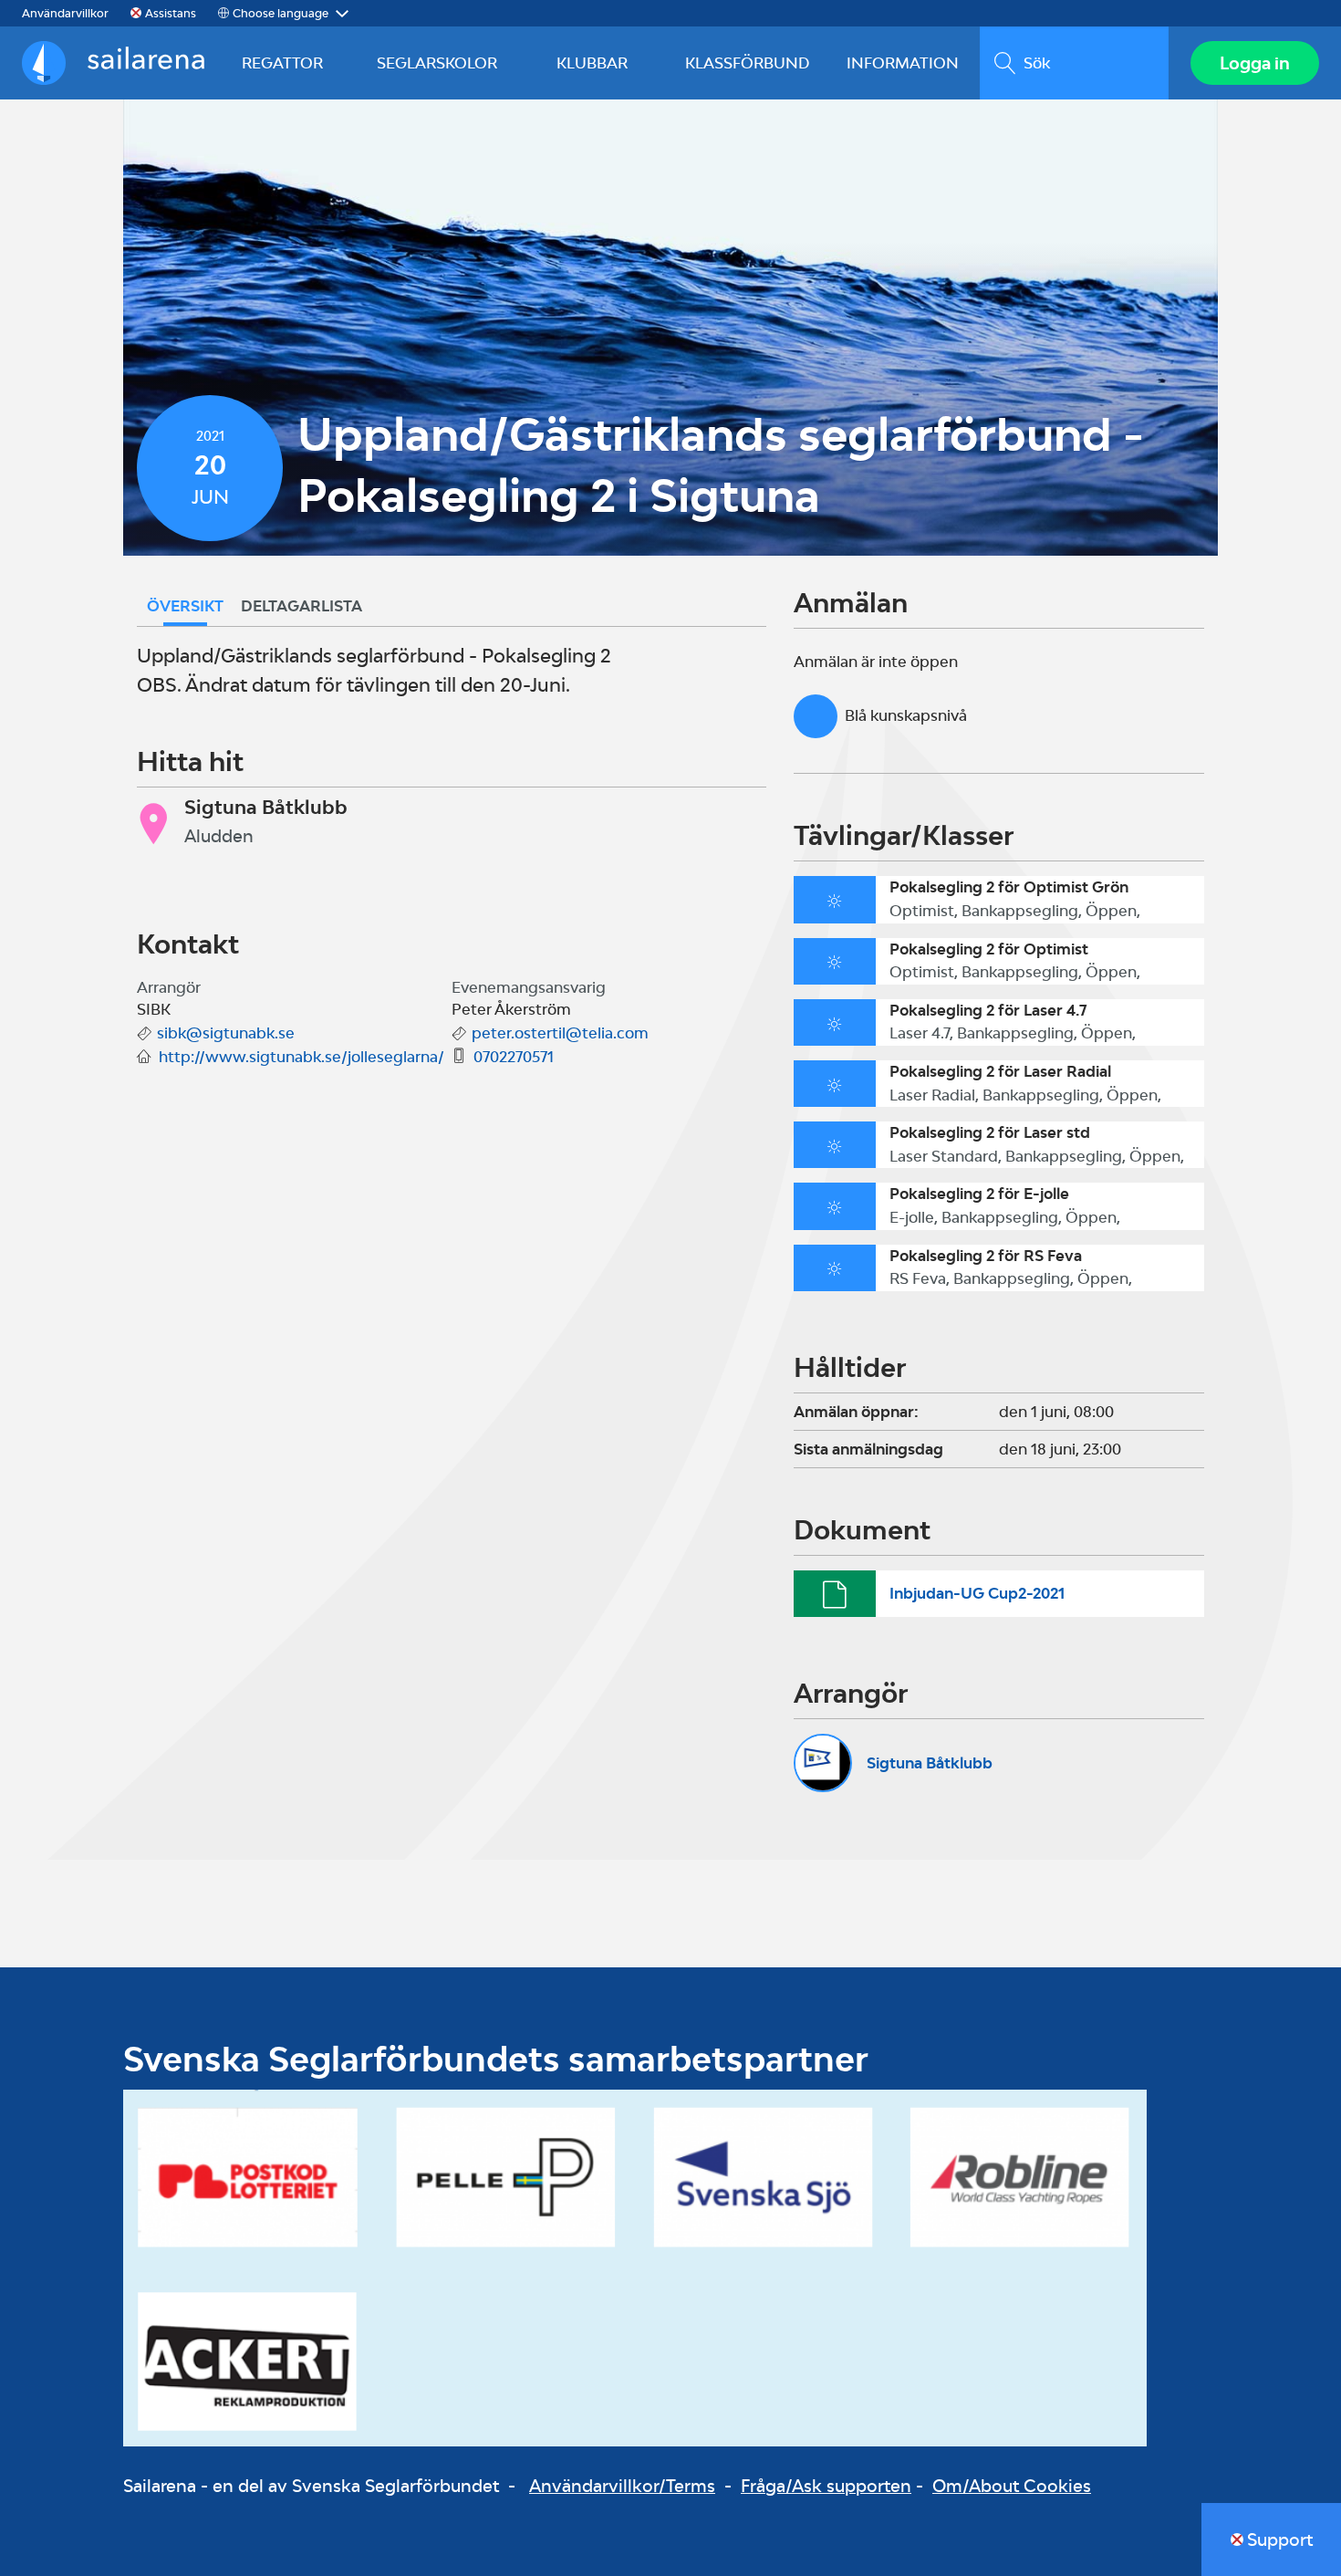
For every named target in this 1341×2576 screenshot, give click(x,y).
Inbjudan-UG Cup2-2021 (977, 1593)
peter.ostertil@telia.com (560, 1033)
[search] (1074, 63)
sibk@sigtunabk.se (226, 1033)
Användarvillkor (65, 13)
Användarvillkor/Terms (622, 2486)
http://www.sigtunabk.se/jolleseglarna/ (301, 1057)
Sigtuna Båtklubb (930, 1763)
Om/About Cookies (1012, 2486)
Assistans (171, 13)
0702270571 (514, 1057)
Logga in (1255, 63)
